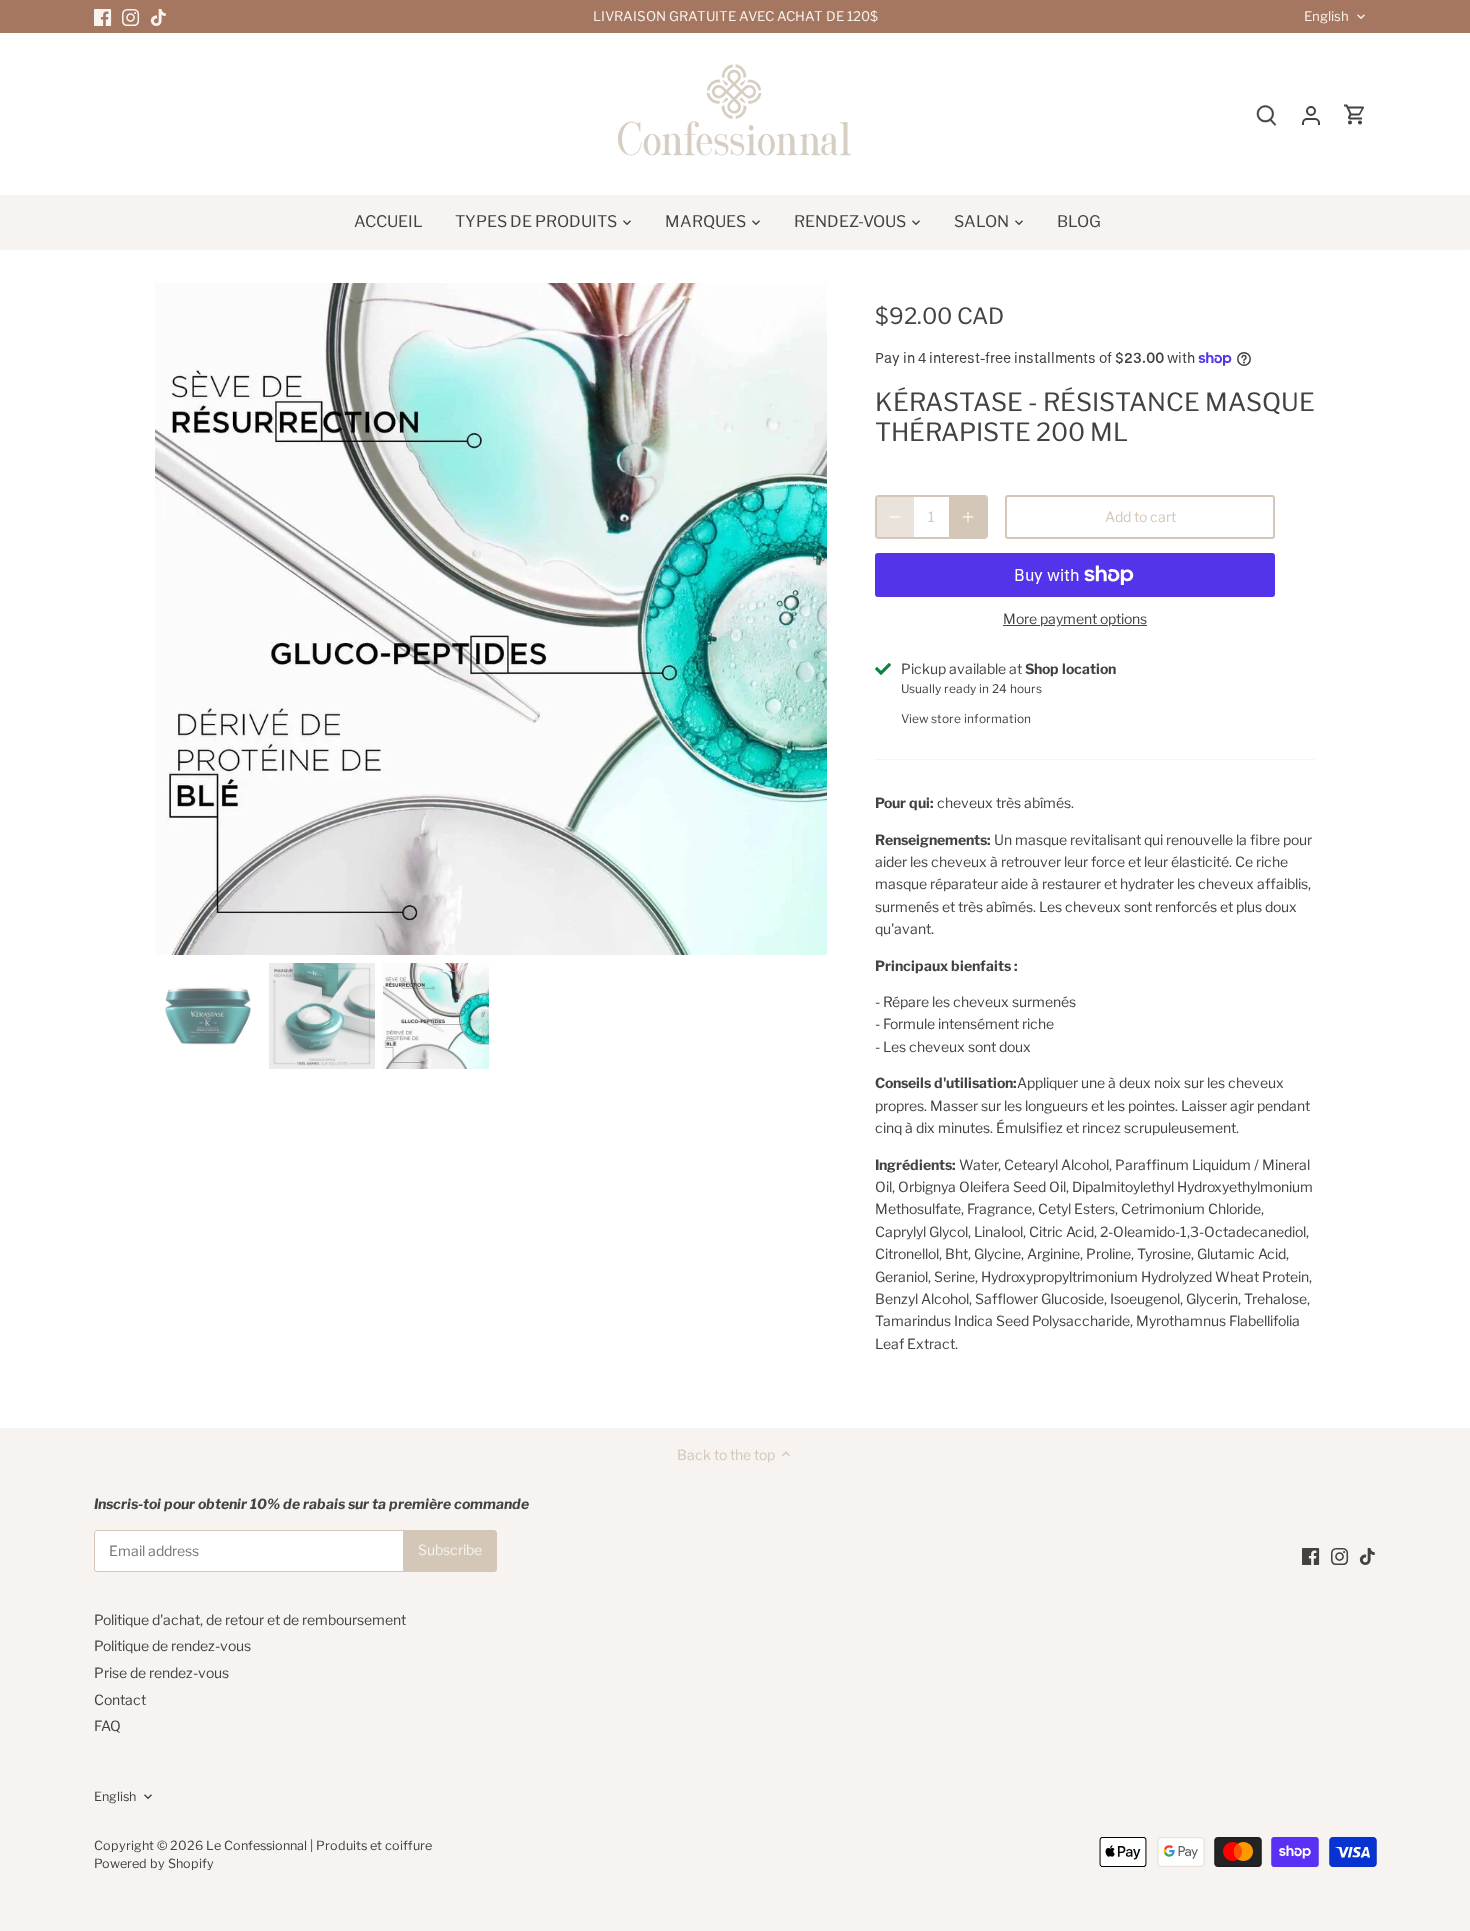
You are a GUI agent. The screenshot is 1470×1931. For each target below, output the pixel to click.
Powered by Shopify (154, 1863)
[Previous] (185, 619)
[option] (491, 619)
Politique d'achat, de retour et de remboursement (250, 1619)
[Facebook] (102, 17)
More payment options (1075, 618)
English (1326, 16)
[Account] (1311, 114)
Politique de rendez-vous (172, 1645)
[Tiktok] (158, 17)
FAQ (107, 1725)
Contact (120, 1699)
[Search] (1267, 114)
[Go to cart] (1355, 114)
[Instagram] (130, 17)
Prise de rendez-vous (161, 1672)
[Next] (797, 619)
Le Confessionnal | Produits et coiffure (319, 1845)
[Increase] (968, 517)
